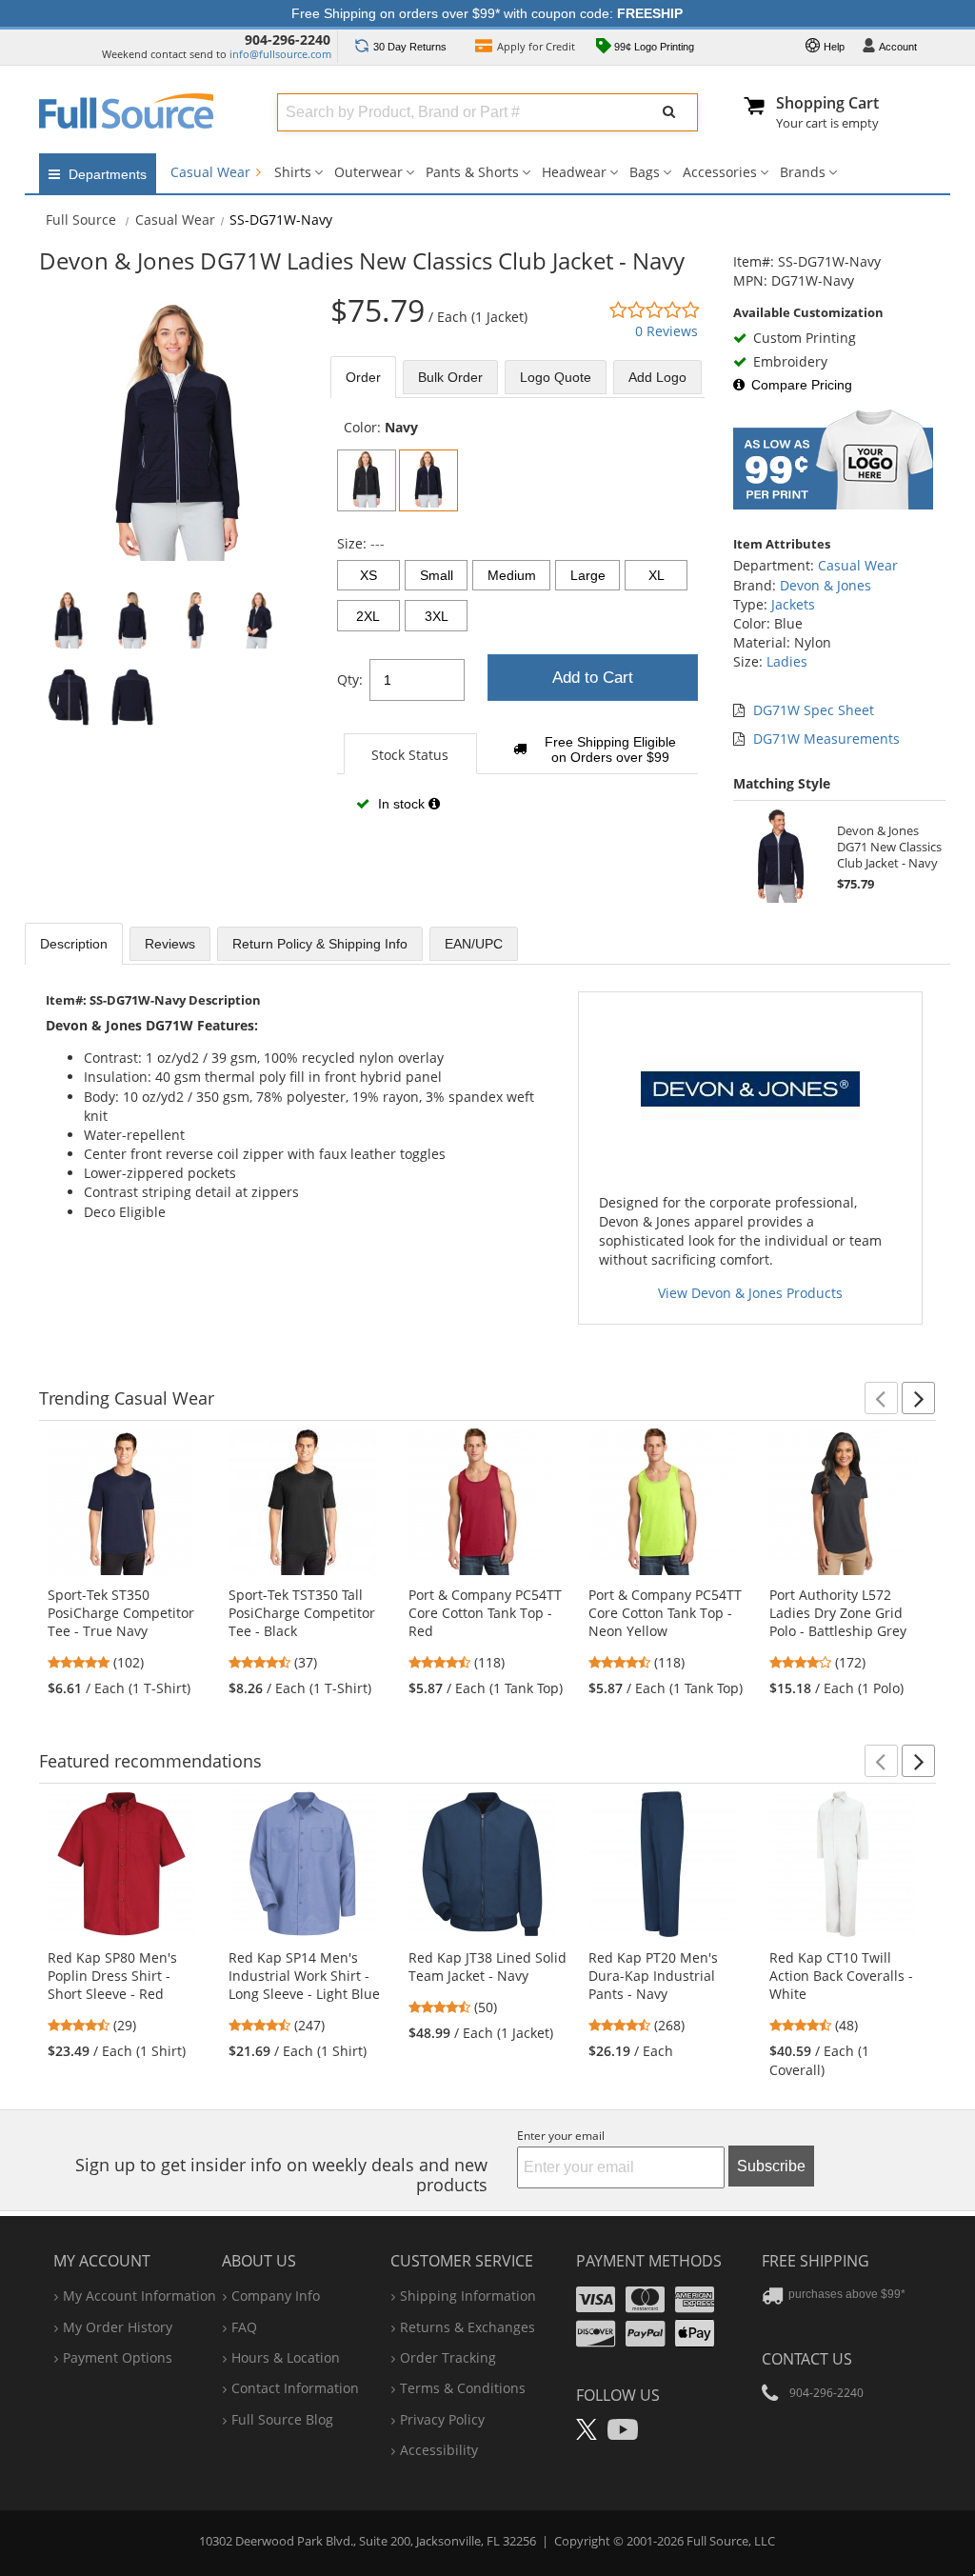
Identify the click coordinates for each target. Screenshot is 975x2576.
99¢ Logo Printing (653, 47)
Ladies (787, 661)
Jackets (793, 604)
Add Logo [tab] (657, 377)
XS (368, 575)
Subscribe (771, 2166)
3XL (437, 616)
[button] (881, 1398)
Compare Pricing (802, 385)
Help (833, 47)
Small (437, 575)
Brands (803, 172)
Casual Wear (212, 172)
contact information (295, 2388)
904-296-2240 (288, 40)
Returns (410, 47)
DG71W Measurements (826, 739)
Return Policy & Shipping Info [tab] (320, 944)
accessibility (439, 2450)
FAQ (244, 2327)
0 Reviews (667, 331)
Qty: (350, 679)
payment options (118, 2357)
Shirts (293, 172)
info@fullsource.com (280, 54)
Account (898, 47)
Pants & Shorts (472, 172)
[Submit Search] (669, 112)
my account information (139, 2296)
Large (588, 575)
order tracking (448, 2357)
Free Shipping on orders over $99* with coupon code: (487, 13)
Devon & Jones (826, 585)
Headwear (574, 172)
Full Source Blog (282, 2419)
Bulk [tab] (450, 377)
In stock (401, 804)
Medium (512, 575)
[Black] (367, 480)
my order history (118, 2327)
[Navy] (428, 480)
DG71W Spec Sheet (814, 710)
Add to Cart (593, 678)
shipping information (468, 2296)
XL (657, 575)
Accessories (720, 172)
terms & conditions (463, 2388)
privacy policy (442, 2419)
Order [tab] (363, 377)
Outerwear (368, 172)
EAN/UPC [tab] (474, 944)
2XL (368, 616)
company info (276, 2296)
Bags (645, 172)
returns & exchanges (468, 2327)
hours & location (286, 2357)
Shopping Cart (827, 103)
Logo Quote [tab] (556, 377)
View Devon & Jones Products (750, 1293)
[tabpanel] (517, 627)
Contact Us (807, 2359)
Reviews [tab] (170, 944)
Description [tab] (74, 944)
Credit (536, 46)
